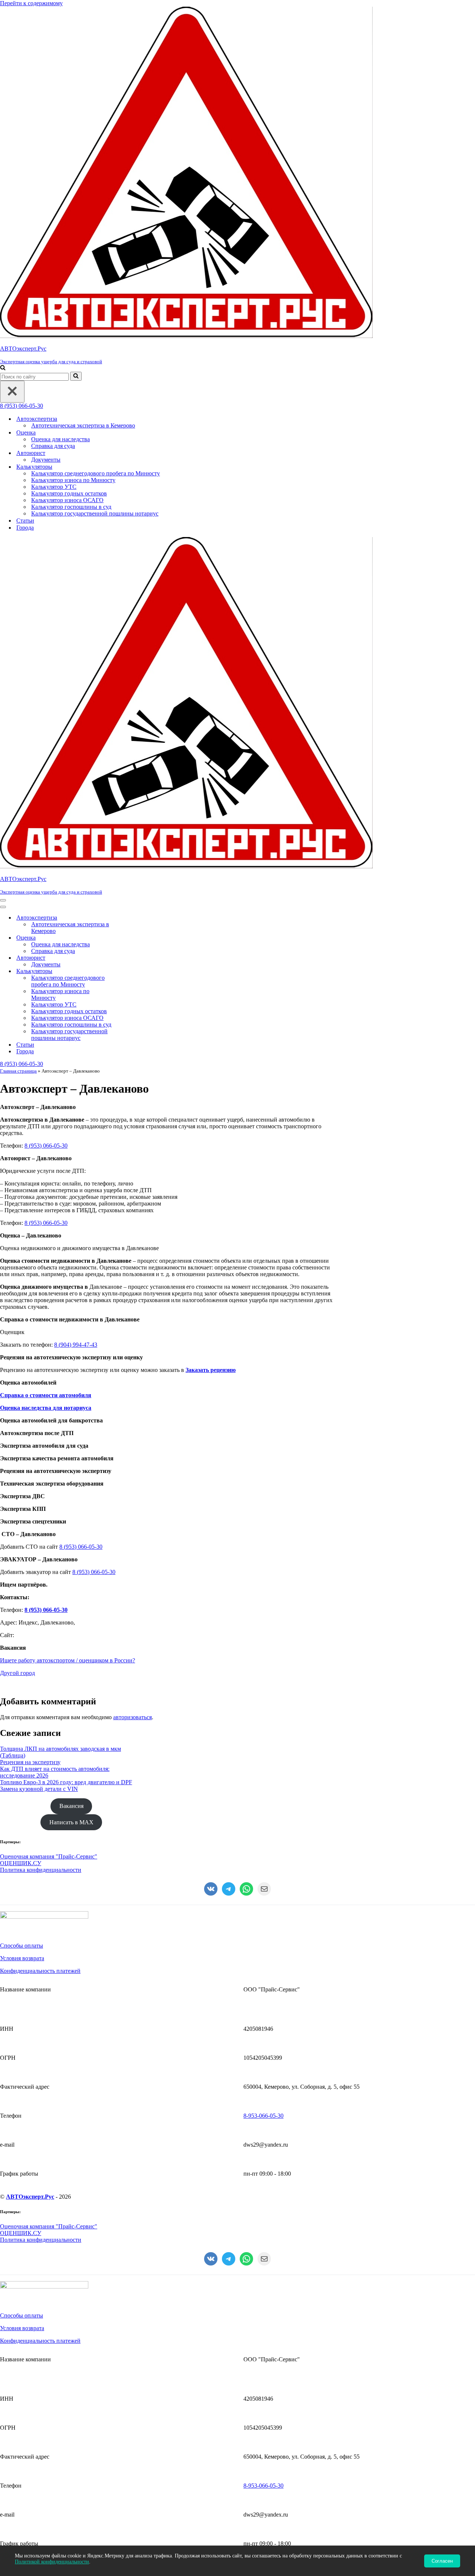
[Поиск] (3, 368)
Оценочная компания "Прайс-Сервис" (49, 1856)
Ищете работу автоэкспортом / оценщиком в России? (68, 1660)
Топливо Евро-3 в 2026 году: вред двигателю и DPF (66, 1782)
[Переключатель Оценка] (130, 938)
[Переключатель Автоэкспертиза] (130, 918)
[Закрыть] (12, 392)
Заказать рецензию (211, 1370)
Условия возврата (22, 1958)
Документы (46, 460)
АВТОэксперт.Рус (30, 2197)
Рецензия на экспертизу (30, 1762)
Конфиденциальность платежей (40, 1971)
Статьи (25, 521)
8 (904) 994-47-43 (76, 1345)
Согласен (442, 2561)
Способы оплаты (22, 1946)
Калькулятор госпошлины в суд (71, 507)
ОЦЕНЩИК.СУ (21, 1863)
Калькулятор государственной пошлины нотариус (95, 513)
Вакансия (71, 1806)
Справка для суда (53, 446)
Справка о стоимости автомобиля (46, 1395)
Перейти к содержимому (31, 3)
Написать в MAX (71, 1822)
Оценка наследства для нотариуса (46, 1408)
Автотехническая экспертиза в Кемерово (83, 425)
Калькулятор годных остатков (69, 493)
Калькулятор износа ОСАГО (67, 500)
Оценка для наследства (60, 439)
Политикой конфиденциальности (52, 2562)
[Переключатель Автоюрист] (130, 958)
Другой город (17, 1673)
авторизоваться (132, 1717)
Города (25, 528)
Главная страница (18, 1071)
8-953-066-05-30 (263, 2116)
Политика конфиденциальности (41, 1870)
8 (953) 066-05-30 (22, 406)
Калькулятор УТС (54, 487)
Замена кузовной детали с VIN (39, 1789)
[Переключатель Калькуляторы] (130, 971)
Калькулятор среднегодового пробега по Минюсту (96, 473)
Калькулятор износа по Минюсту (73, 480)
